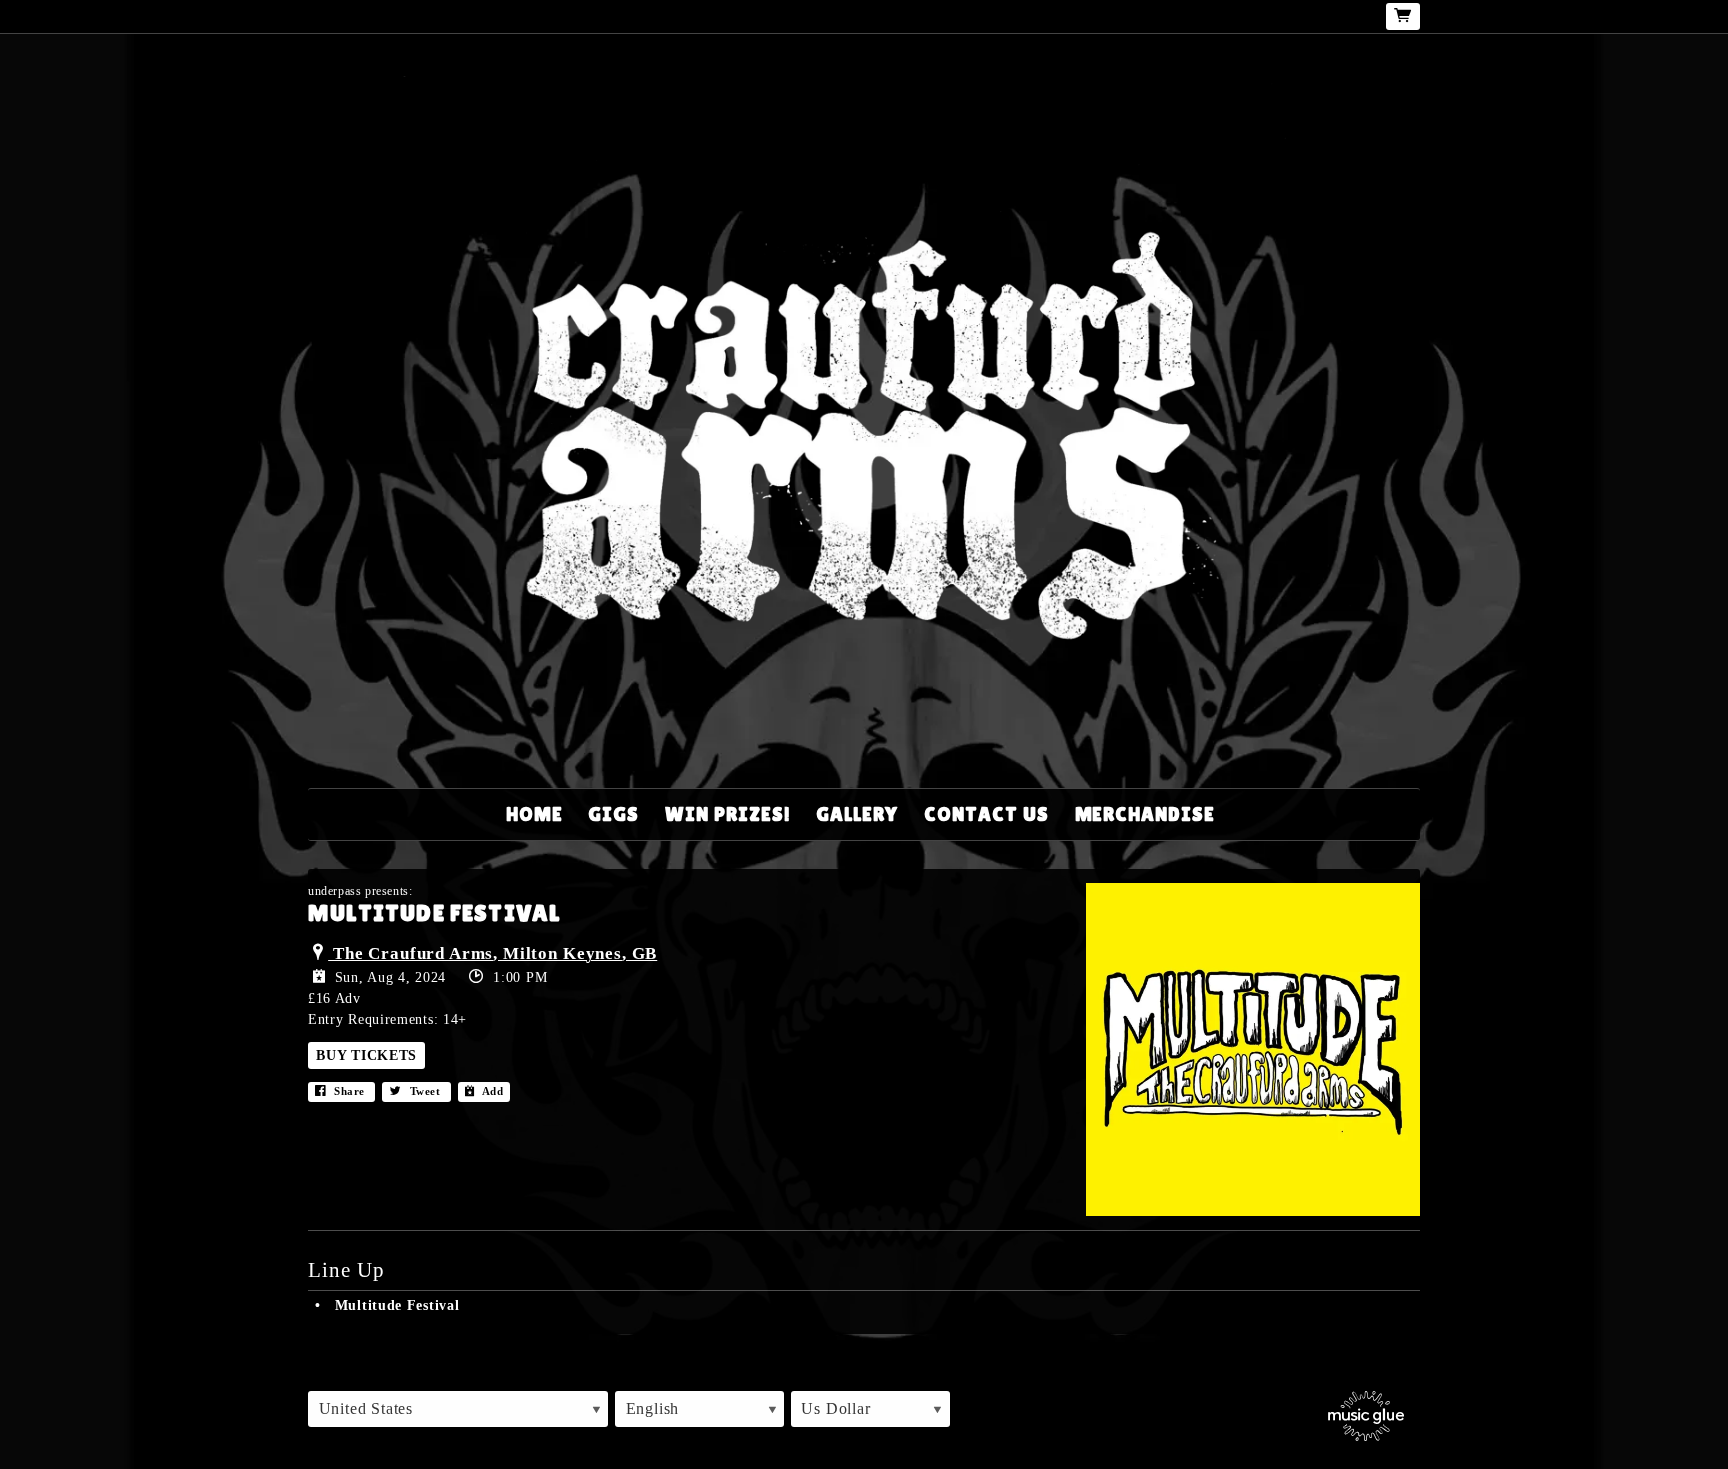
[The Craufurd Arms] (864, 415)
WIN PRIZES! (728, 814)
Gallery (857, 814)
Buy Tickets (366, 1055)
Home (534, 814)
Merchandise (1145, 814)
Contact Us (986, 814)
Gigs (613, 814)
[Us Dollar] (870, 1409)
